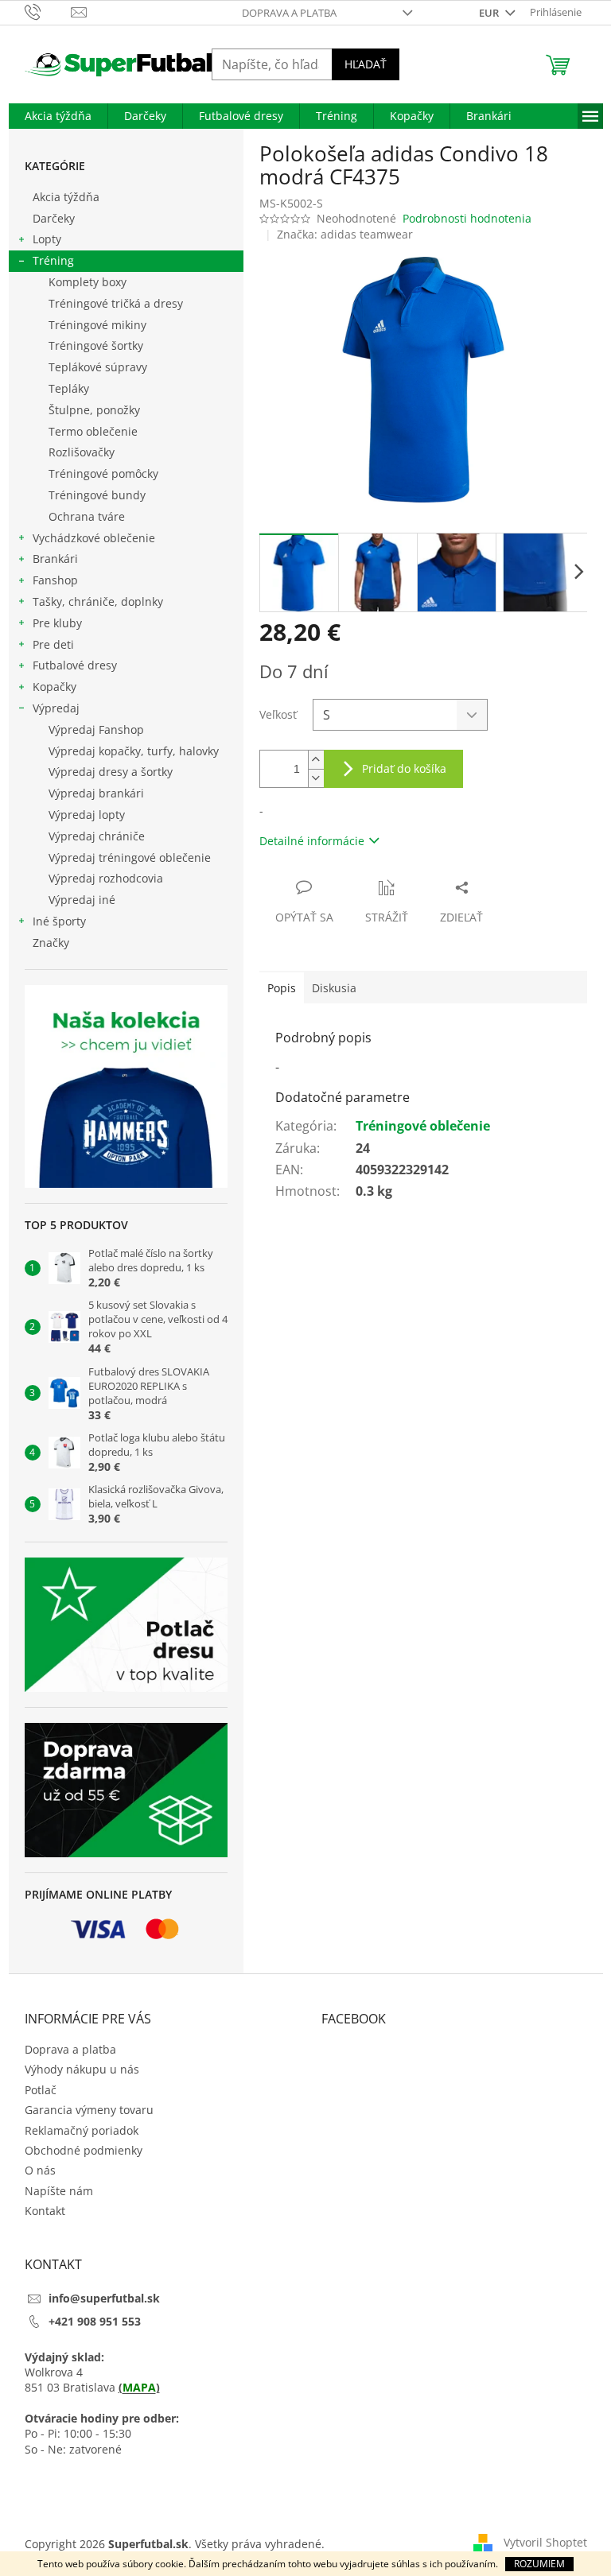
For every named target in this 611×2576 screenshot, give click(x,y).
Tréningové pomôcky (103, 473)
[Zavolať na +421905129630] (48, 11)
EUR (490, 13)
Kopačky (54, 687)
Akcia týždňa (66, 197)
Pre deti (53, 644)
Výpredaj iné (82, 900)
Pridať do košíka (404, 768)
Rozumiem (539, 2564)
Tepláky (69, 388)
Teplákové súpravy (98, 367)
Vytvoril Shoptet (545, 2542)
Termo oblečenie (93, 431)
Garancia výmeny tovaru (89, 2110)
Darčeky (54, 218)
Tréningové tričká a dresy (116, 303)
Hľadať (366, 64)
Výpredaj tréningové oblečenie (130, 857)
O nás (40, 2170)
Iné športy (59, 921)
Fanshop (55, 580)
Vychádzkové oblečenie (94, 538)
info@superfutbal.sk (104, 2298)
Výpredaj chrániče (97, 836)
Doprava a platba (289, 13)
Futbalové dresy (75, 665)
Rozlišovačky (82, 452)
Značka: (345, 234)
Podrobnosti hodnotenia (467, 218)
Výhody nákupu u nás (82, 2069)
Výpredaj (56, 708)
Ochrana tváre (87, 516)
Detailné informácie (312, 841)
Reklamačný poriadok (82, 2130)
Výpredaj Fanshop (96, 729)
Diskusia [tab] (334, 988)
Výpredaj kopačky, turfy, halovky (134, 751)
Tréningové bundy (97, 495)
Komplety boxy (88, 282)
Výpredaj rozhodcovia (106, 878)
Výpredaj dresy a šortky (111, 772)
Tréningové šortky (96, 345)
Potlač (41, 2090)
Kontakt (45, 2211)
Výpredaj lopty (87, 815)
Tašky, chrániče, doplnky (98, 601)
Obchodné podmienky (84, 2150)
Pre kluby (57, 623)
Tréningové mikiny (97, 325)
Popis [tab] (282, 988)
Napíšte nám (59, 2191)
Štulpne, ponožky (94, 410)
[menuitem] (58, 116)
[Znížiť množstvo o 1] (316, 778)
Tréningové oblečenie (423, 1126)
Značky (51, 943)
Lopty (47, 239)
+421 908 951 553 (95, 2321)
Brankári (55, 559)
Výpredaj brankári (96, 793)
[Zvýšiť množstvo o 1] (316, 760)
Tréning (53, 260)
